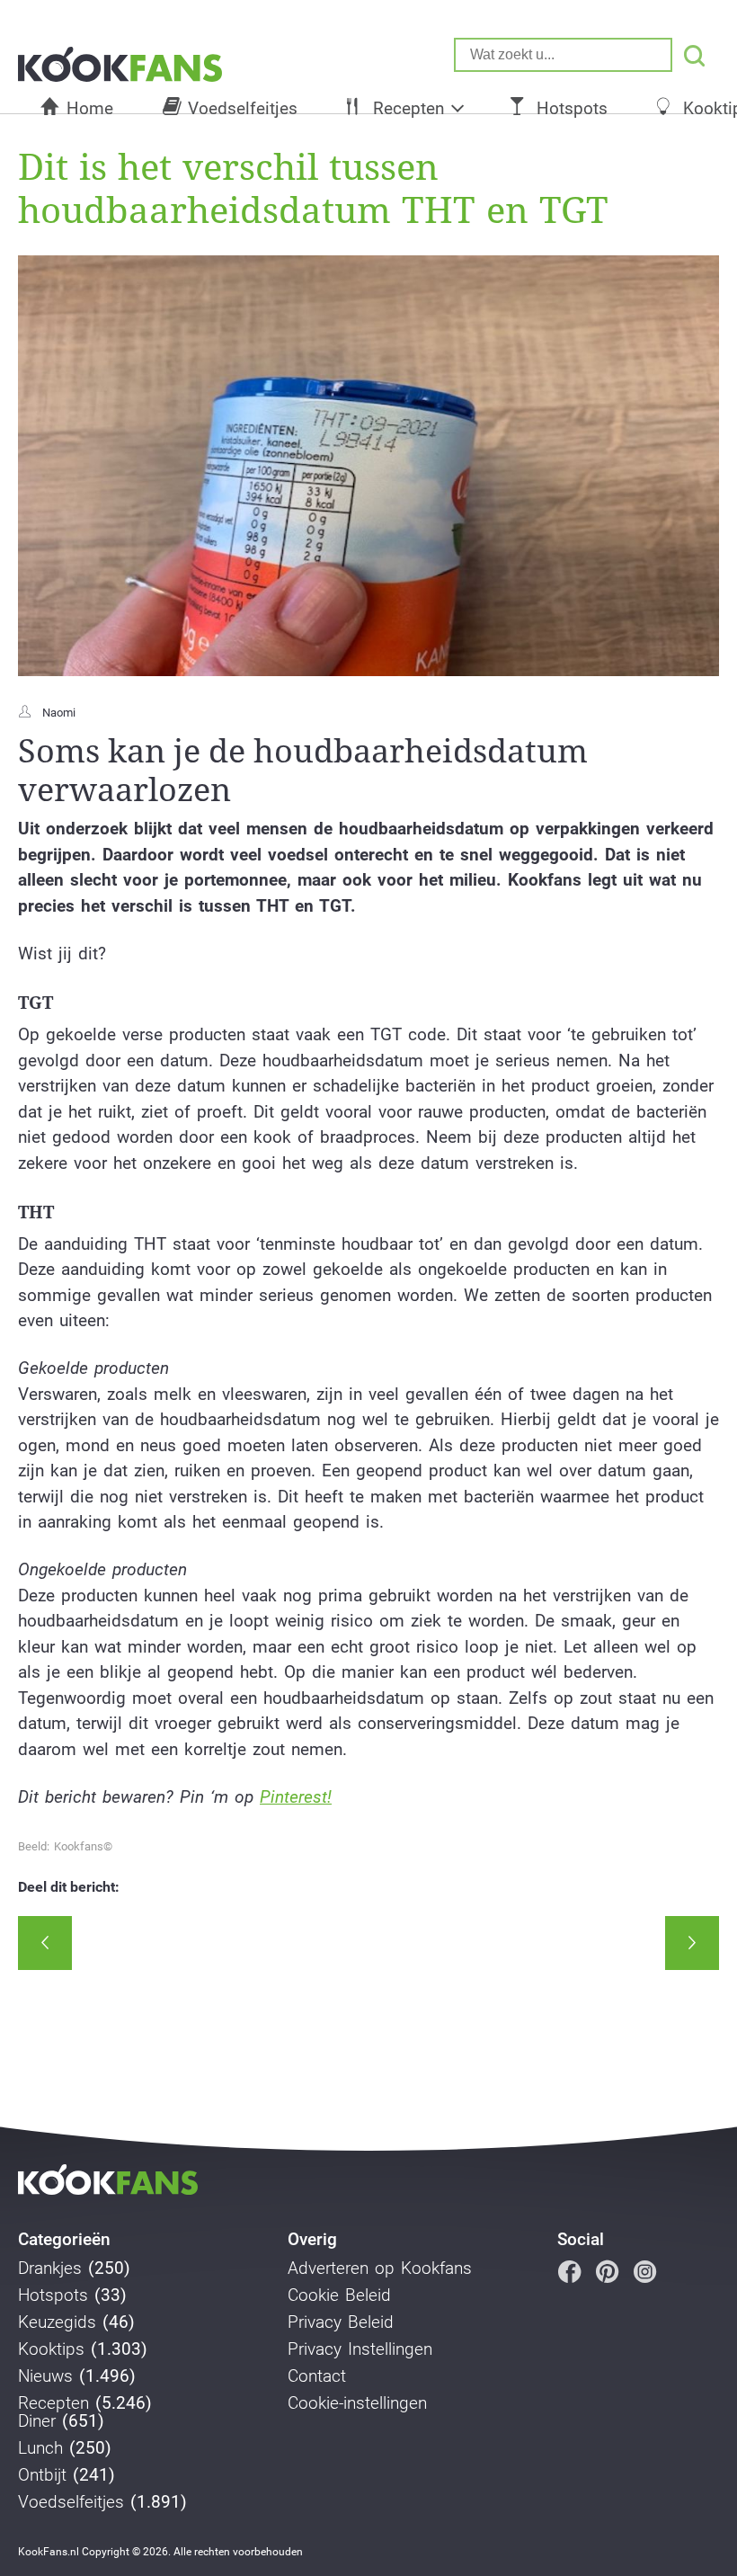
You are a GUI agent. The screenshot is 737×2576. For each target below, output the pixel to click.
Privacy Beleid (341, 2322)
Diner (37, 2421)
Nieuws (45, 2376)
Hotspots (572, 108)
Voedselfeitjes (243, 108)
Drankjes (50, 2268)
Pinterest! (296, 1797)
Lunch (40, 2448)
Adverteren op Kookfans (380, 2268)
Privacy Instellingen (360, 2349)
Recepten (408, 108)
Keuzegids (57, 2322)
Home (90, 108)
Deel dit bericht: (69, 1887)
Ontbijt (42, 2475)
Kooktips (51, 2349)
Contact (317, 2376)
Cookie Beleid (339, 2295)
